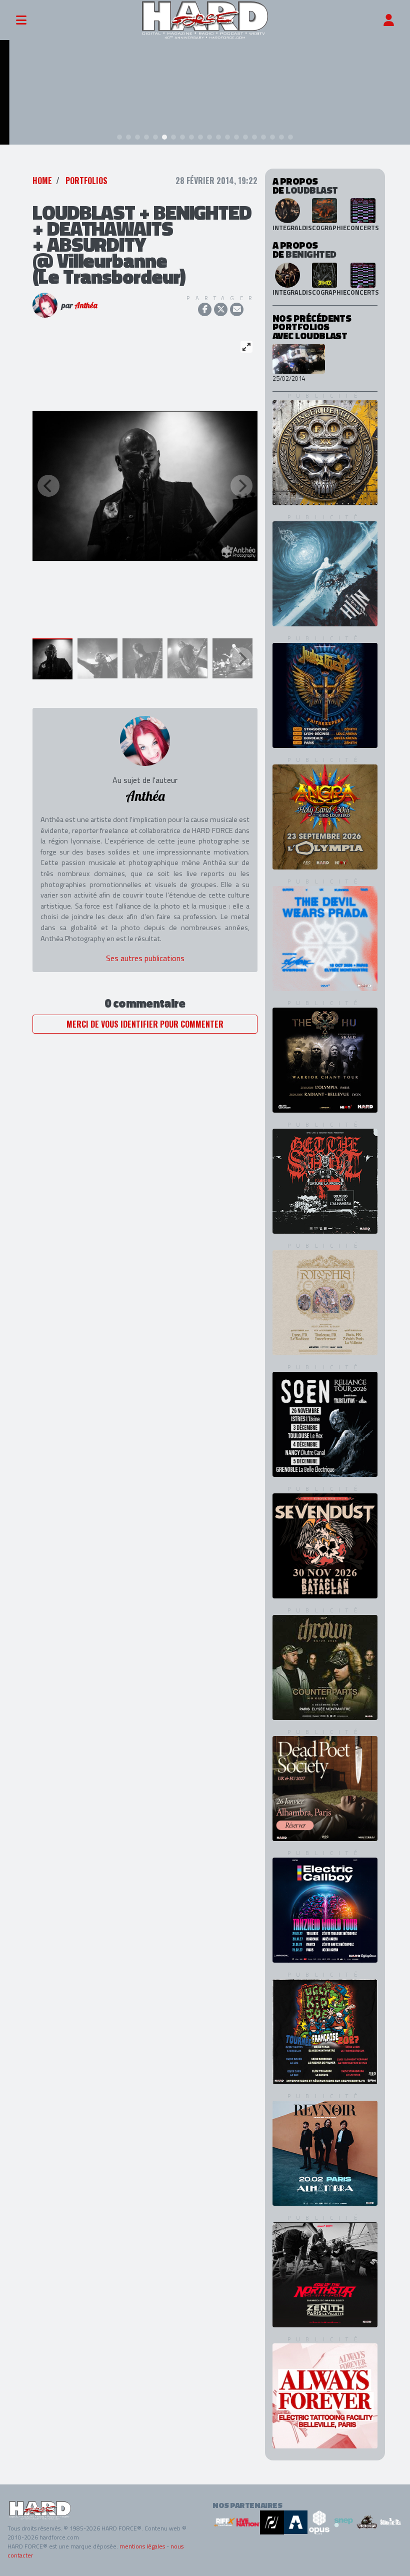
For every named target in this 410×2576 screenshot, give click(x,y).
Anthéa (86, 305)
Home (42, 181)
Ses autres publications (145, 958)
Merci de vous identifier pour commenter (145, 1024)
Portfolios (86, 181)
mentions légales (142, 2546)
